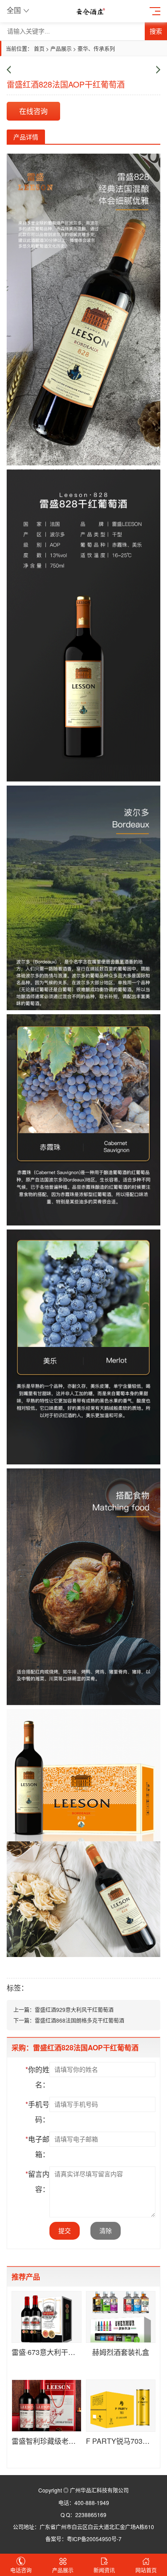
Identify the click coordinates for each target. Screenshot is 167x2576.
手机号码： (37, 2112)
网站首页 (146, 2570)
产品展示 (61, 48)
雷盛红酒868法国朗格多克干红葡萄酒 (79, 2020)
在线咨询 (33, 111)
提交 (65, 2231)
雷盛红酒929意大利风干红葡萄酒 (74, 2009)
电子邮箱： (37, 2147)
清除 (106, 2231)
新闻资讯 (104, 2570)
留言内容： (37, 2181)
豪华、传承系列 (96, 48)
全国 (14, 10)
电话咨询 (21, 2570)
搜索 (156, 31)
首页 (39, 48)
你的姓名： (37, 2077)
